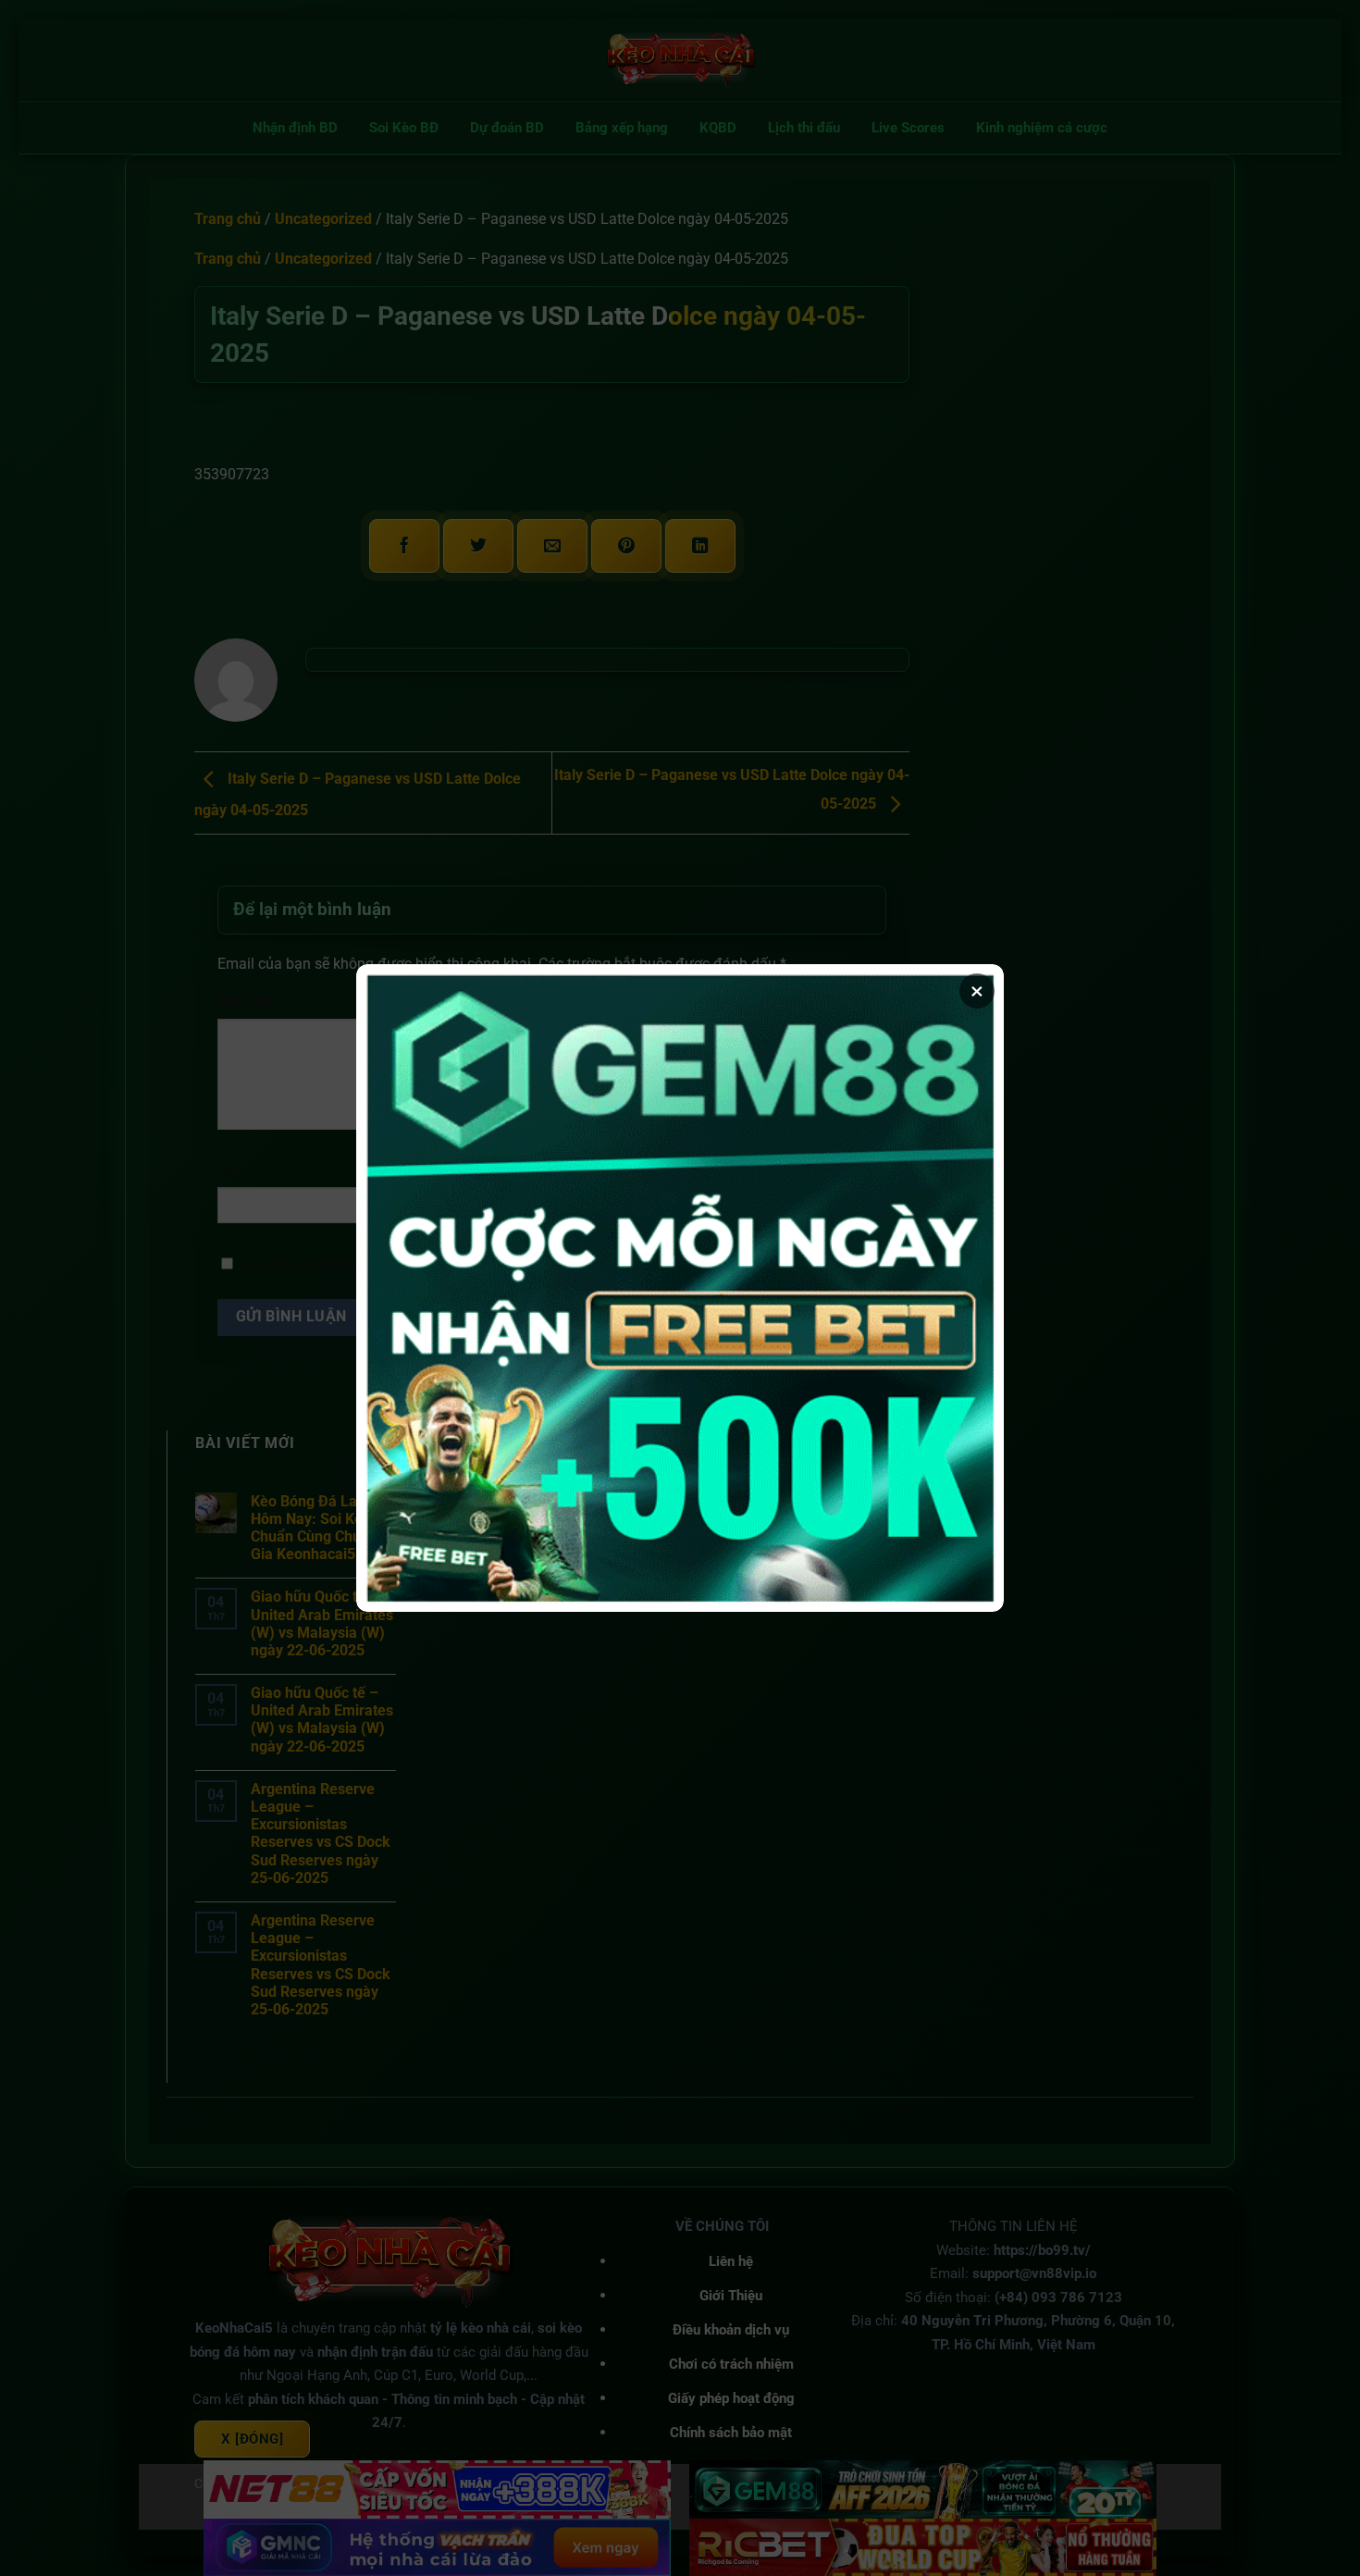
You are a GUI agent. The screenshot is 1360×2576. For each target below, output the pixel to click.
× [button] (977, 991)
